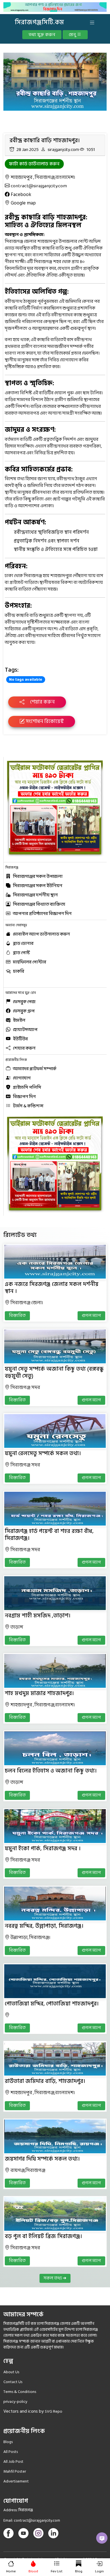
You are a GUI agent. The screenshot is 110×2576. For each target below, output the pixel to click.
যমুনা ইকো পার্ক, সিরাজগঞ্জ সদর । (43, 1849)
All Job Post (13, 2462)
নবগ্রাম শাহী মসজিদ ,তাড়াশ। (38, 1616)
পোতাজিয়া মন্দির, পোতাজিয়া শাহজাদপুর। (52, 2004)
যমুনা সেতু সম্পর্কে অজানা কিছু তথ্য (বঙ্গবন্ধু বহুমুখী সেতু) (54, 1372)
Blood (33, 2571)
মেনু (73, 35)
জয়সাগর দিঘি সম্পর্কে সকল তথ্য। (42, 2159)
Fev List (57, 2571)
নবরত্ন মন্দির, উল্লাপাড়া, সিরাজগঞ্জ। (44, 1926)
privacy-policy (15, 2402)
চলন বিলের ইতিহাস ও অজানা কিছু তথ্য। (51, 1771)
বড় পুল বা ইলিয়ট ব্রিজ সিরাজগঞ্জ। (43, 2236)
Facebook (21, 195)
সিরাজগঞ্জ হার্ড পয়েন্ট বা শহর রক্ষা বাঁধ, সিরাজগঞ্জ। (49, 1535)
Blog (79, 2571)
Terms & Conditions (20, 2392)
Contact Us (13, 2382)
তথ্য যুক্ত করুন (42, 35)
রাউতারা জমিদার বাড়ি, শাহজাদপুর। (45, 2081)
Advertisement (16, 2481)
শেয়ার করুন (42, 702)
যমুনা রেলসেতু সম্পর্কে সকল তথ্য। (43, 1453)
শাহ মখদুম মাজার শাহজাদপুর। (39, 1693)
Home (11, 2571)
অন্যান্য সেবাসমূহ (16, 925)
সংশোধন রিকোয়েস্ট (44, 721)
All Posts (11, 2452)
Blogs (8, 2442)
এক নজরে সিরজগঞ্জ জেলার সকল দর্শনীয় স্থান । (52, 1288)
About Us (11, 2372)
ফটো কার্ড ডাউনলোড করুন (34, 164)
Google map (23, 203)
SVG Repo (54, 2411)
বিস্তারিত (17, 1316)
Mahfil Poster (15, 2471)
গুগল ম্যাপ (91, 1316)
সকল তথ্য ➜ (55, 2278)
